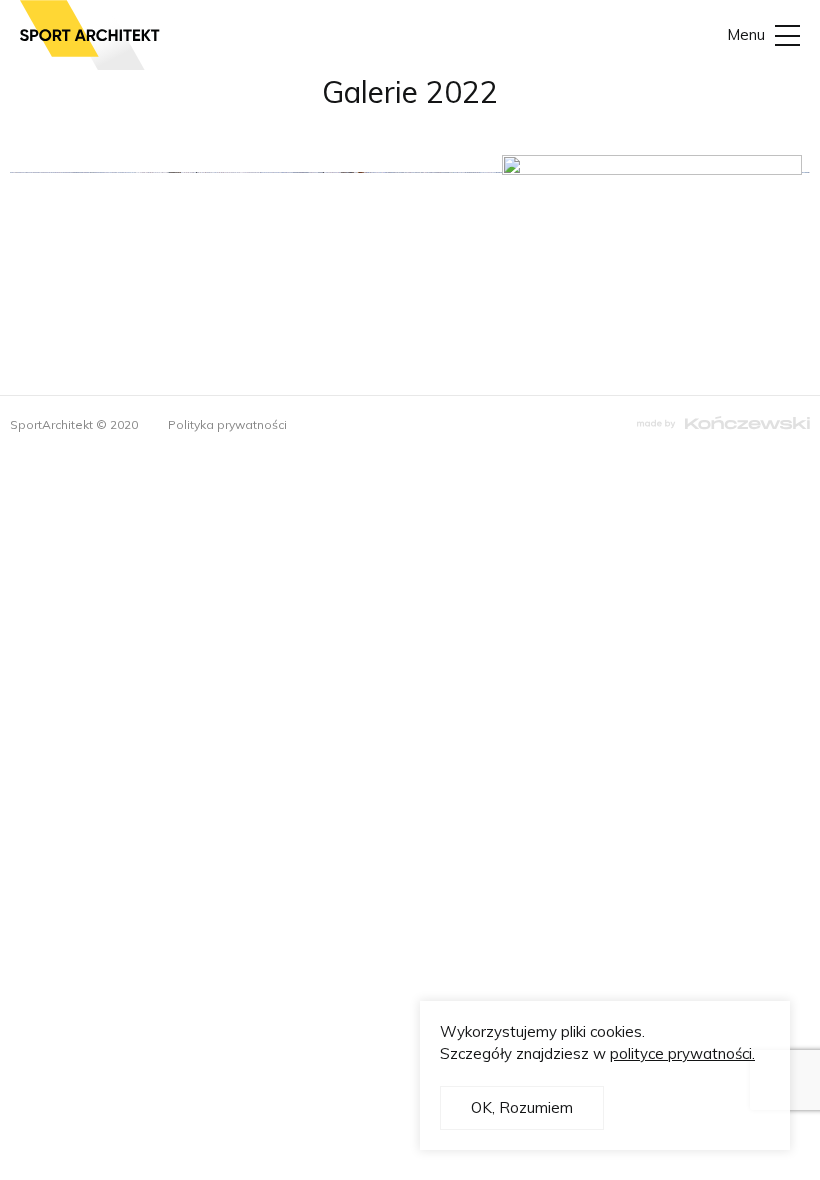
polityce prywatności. (682, 1053)
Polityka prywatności (227, 424)
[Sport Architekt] (90, 35)
